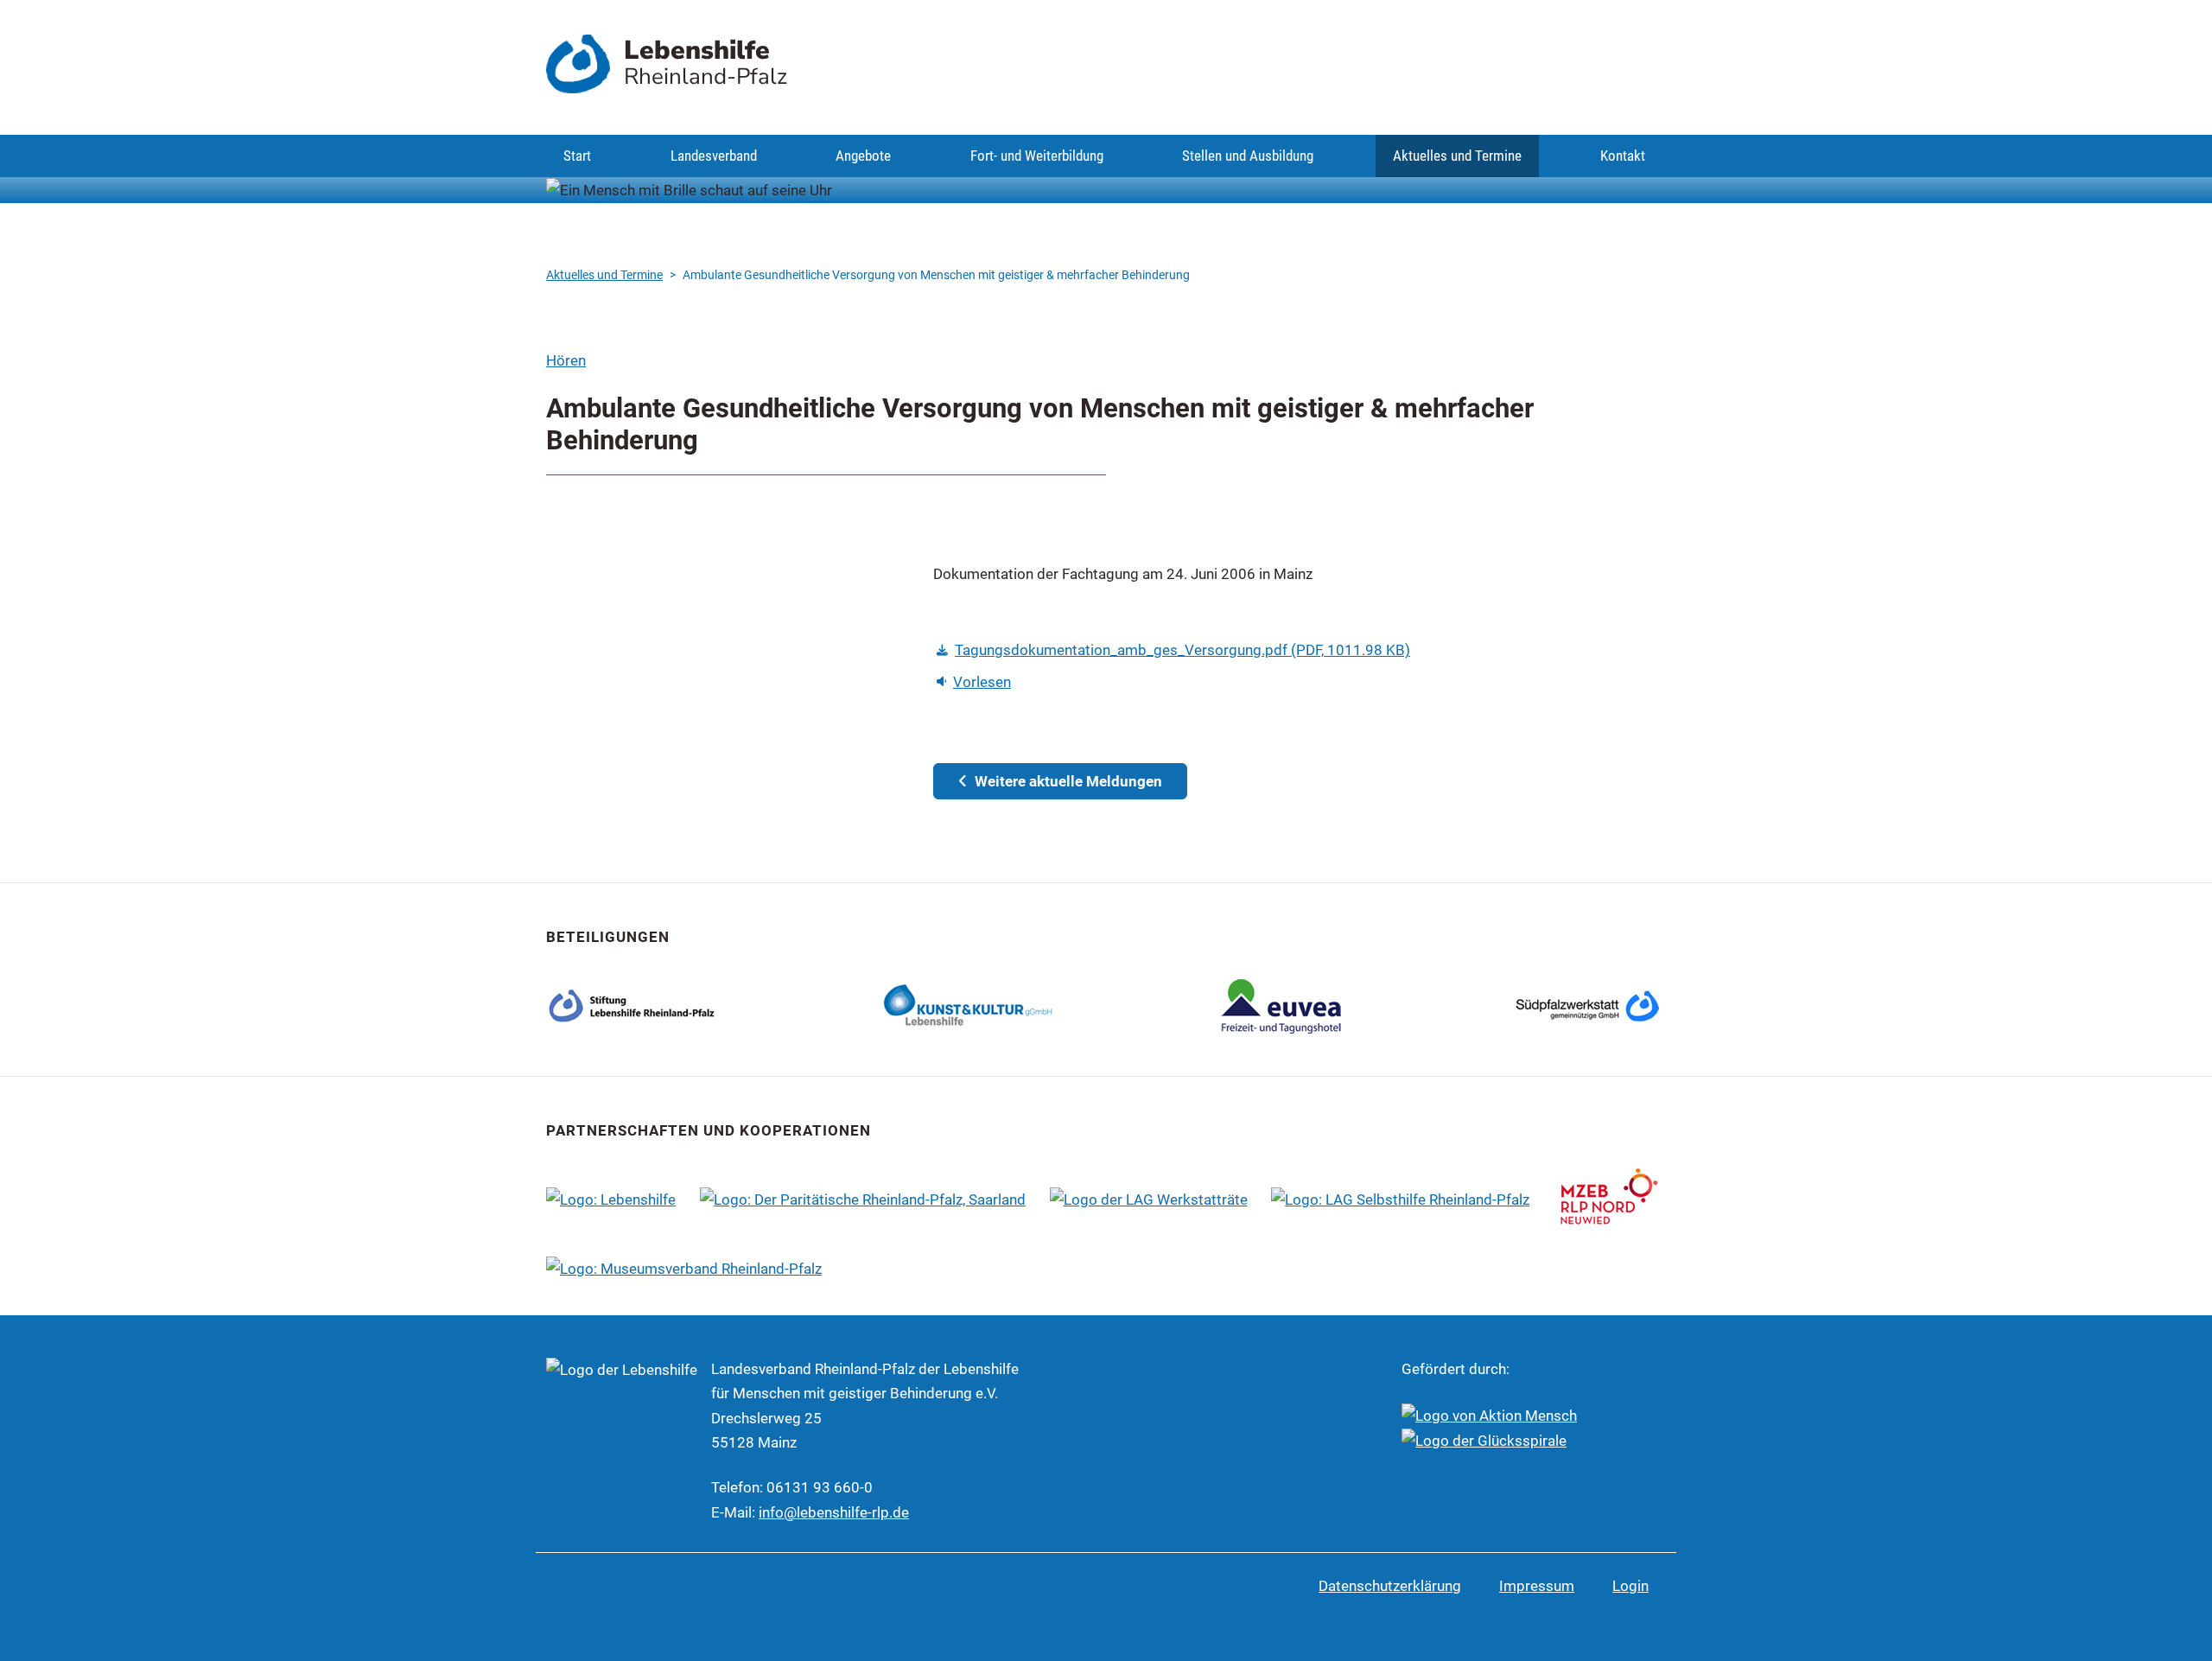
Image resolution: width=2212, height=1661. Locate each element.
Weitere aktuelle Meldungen (1067, 781)
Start (577, 156)
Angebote (863, 156)
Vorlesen (982, 682)
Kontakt (1623, 156)
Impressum (1537, 1586)
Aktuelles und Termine (1457, 156)
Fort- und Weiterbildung (1037, 156)
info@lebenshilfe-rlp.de (834, 1512)
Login (1630, 1586)
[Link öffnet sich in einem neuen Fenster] (969, 1004)
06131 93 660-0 (820, 1487)
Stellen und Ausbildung (1248, 156)
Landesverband (714, 156)
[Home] (585, 64)
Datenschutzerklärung (1390, 1586)
